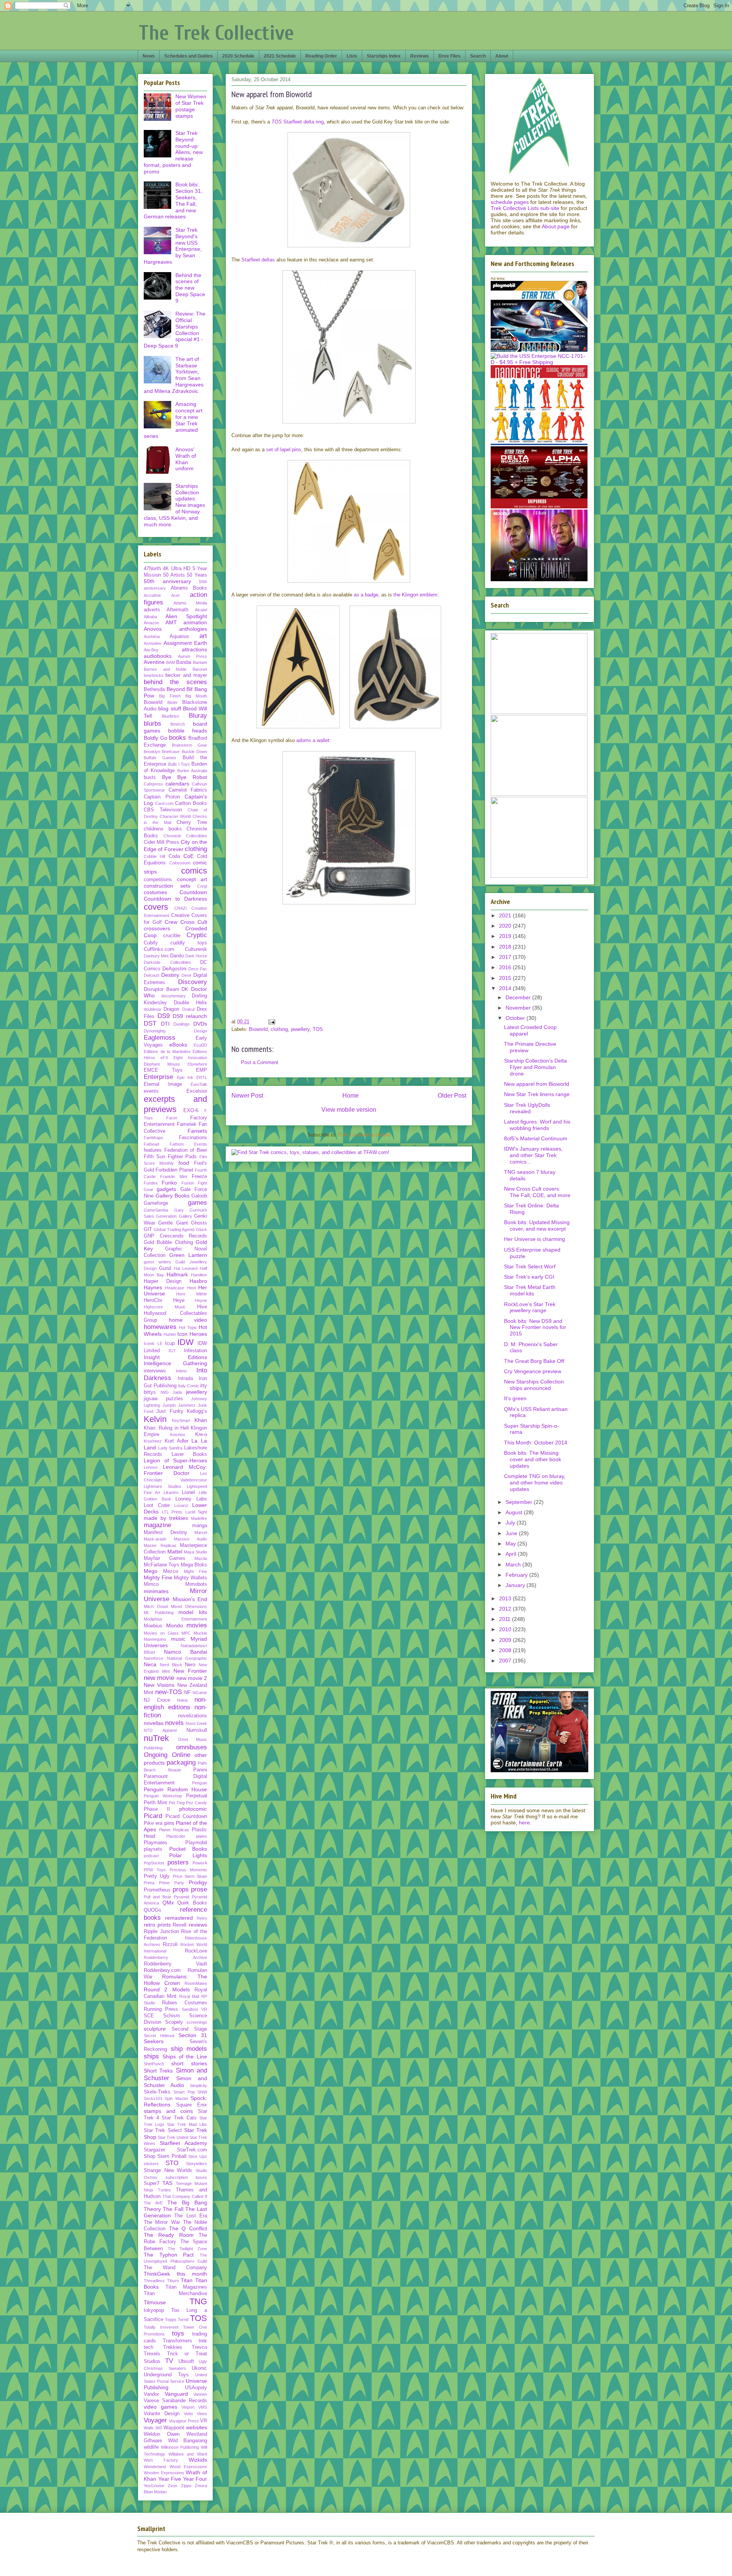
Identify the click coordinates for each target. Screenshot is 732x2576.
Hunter (170, 1334)
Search (478, 56)
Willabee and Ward (188, 2454)
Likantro (171, 1492)
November (519, 1008)
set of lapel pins (284, 450)
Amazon (151, 623)
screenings (197, 2022)
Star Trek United (173, 2137)
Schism (172, 2016)
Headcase (175, 1288)
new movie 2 (192, 1678)
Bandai (184, 662)
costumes (155, 892)
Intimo (181, 1371)
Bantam (200, 662)
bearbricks (154, 675)
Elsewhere (197, 1064)
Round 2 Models (167, 1989)
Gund (165, 1268)
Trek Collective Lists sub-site (525, 208)
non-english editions (175, 1703)
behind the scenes (175, 682)
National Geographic (187, 1658)
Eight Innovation (190, 1058)
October (516, 1018)
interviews (155, 1371)
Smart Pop (184, 2092)
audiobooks (158, 656)
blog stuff (169, 709)
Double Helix (190, 1003)
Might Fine (195, 1571)
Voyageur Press (184, 2421)
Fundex (151, 1183)
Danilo (177, 956)
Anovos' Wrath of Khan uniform (186, 459)
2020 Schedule (238, 56)
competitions (158, 880)
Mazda (201, 1558)
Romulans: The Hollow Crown (175, 1980)
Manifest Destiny (165, 1532)
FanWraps (153, 1138)
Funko (169, 1183)
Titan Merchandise (175, 2294)
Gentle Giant (173, 1223)
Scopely (174, 2022)
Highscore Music (165, 1307)
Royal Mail (189, 1996)
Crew (171, 922)
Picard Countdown (186, 1816)
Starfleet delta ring (298, 122)
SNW (202, 2092)
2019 (506, 936)
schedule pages (510, 202)
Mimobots (196, 1584)
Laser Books (189, 1454)
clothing (279, 1029)
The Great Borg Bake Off (534, 1361)
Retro (202, 1918)
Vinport (188, 2407)
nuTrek (156, 1738)
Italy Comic (189, 1386)
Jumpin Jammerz (179, 1405)
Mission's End (190, 1599)
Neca (150, 1664)
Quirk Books (192, 1903)
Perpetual (197, 1796)
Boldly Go (156, 738)
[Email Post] (271, 1022)
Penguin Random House (175, 1789)
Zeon (173, 2486)
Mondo (175, 1625)
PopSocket (154, 1863)
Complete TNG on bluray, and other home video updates (535, 1483)
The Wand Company (175, 2268)
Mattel (175, 1552)
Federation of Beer (186, 1150)
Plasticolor (176, 1836)
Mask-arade (155, 1539)
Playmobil (196, 1843)
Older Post (452, 1096)
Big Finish (170, 696)
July (511, 1523)
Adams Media (190, 603)
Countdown (193, 892)
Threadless (154, 2281)
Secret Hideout (159, 2036)
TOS (318, 1029)
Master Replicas (160, 1545)
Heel (191, 1288)
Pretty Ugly (157, 1876)
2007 (506, 1661)
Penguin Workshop (163, 1796)
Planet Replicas (174, 1830)
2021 (506, 915)
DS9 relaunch (190, 1016)
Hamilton (199, 1275)
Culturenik (196, 949)
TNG (198, 2301)
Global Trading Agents (174, 1229)
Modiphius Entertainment (175, 1619)
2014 (506, 988)
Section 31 (193, 2035)
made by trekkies (166, 1518)
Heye (179, 1300)
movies (197, 1625)
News (149, 56)
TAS (167, 2183)
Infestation (195, 1351)
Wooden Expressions (164, 2473)
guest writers (157, 1262)
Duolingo (181, 1024)
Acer (176, 595)
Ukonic (199, 2368)
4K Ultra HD (177, 569)
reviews (198, 1925)
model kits (193, 1612)
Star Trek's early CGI (529, 1277)
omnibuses (192, 1747)
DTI (165, 1024)
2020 (506, 926)
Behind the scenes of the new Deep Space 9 (190, 288)
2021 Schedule (280, 56)
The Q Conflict (188, 2228)
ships (151, 2056)
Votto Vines (195, 2414)
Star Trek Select (163, 2130)
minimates (156, 1591)
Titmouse (155, 2302)
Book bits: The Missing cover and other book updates (533, 1459)
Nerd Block (171, 1665)
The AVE (153, 2203)
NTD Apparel (160, 1730)
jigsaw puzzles (163, 1399)
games (197, 1203)
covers (156, 907)
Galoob (199, 1196)
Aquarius (179, 636)
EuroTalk (199, 1084)
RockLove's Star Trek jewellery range (530, 1307)
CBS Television (163, 810)
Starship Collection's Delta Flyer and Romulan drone (535, 1067)
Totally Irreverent (161, 2327)
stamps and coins (168, 2111)
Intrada (185, 1379)
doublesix (152, 1009)
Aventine (154, 662)
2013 (506, 1598)
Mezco (171, 1571)
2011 (506, 1619)
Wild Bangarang (188, 2441)
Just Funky (170, 1411)
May (511, 1544)
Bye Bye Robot (185, 777)
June (512, 1533)
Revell (180, 1925)
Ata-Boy (151, 650)
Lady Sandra (170, 1448)
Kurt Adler (177, 1441)
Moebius (153, 1626)
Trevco (199, 2347)
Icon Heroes (192, 1334)
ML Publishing (159, 1613)
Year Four (195, 2479)
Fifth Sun (154, 1157)
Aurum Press (193, 656)
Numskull (197, 1730)
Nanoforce (153, 1658)
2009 (506, 1640)
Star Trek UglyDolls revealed (527, 1108)
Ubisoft (186, 2361)
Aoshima (152, 636)
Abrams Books (189, 588)
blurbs (152, 724)
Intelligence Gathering (175, 1363)
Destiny (170, 975)
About (502, 56)
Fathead (151, 1144)
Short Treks (158, 2071)
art (203, 636)
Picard (153, 1816)
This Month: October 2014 (536, 1443)
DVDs (200, 1024)
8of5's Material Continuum (536, 1138)
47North (152, 569)
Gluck (201, 1229)
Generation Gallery (174, 1216)
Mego (151, 1571)
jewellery (300, 1029)
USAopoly (196, 2388)
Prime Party (172, 1883)
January (516, 1585)
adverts (152, 610)
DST (150, 1024)
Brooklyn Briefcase (162, 752)
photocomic (193, 1809)
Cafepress (153, 784)
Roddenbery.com (162, 1970)
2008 (506, 1650)
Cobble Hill (154, 856)
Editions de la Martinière (167, 1052)
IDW (185, 1342)
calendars (177, 784)
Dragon (171, 1009)
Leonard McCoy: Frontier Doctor (175, 1470)
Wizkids (198, 2460)
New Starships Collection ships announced (534, 1385)
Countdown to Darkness (175, 899)
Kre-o (201, 1435)
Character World (175, 816)
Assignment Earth (185, 643)
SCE (149, 2016)
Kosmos (178, 1435)
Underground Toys (166, 2375)
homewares (160, 1327)
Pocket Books (188, 1849)
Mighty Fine (158, 1577)
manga (200, 1526)
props (181, 1889)
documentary (173, 996)
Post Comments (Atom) (364, 1135)
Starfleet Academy (183, 2143)
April (512, 1554)
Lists (352, 56)
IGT (172, 1351)
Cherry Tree (192, 822)
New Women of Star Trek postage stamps (191, 106)
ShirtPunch (154, 2064)
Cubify (151, 943)
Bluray (198, 716)
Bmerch (178, 724)
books (177, 738)
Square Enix (192, 2105)
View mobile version (349, 1110)
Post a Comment (260, 1062)
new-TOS (169, 1692)
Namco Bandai (185, 1652)
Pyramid (181, 1897)
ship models (189, 2049)
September (520, 1502)
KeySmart (181, 1420)
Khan (201, 1420)
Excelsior (197, 1091)
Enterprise (158, 1077)
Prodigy (198, 1882)
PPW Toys (155, 1870)
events (151, 1091)
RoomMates (196, 1983)
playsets (153, 1849)
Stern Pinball (172, 2156)
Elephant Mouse (162, 1064)
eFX (164, 1058)
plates (201, 1836)
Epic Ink (185, 1077)
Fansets (197, 1131)
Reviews (420, 56)
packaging (181, 1762)
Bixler (173, 702)
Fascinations (193, 1138)
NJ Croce (157, 1700)
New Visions (159, 1685)
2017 (506, 957)
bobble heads (188, 731)
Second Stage (189, 2029)
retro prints (157, 1925)
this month (192, 2274)
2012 (506, 1609)
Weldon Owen (162, 2434)
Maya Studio (195, 1552)
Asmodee (152, 643)
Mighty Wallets (190, 1578)
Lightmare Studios (163, 1486)
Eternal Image (163, 1084)
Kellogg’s (197, 1411)
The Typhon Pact (169, 2255)
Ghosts (199, 1223)
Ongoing (156, 1755)
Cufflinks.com (159, 949)
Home (351, 1096)
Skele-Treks (157, 2092)
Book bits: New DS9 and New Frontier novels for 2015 (535, 1327)
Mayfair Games (165, 1558)
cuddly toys (189, 943)
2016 (506, 967)
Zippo (186, 2486)
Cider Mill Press (161, 842)
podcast (151, 1856)
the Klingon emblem (415, 595)
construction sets (167, 886)
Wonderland (155, 2467)
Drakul (188, 1009)
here (524, 1823)
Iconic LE (153, 1343)
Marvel (201, 1532)
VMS (203, 2407)
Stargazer (154, 2150)
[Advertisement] (406, 961)
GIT (148, 1229)
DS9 (164, 1016)
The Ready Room (169, 2235)
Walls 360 (153, 2428)
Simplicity (198, 2085)
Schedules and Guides (189, 56)
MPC (186, 1633)
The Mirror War (162, 2222)
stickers (151, 2164)
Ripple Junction (161, 1932)
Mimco (151, 1584)
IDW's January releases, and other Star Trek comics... (533, 1155)
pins (169, 1823)
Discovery (193, 982)
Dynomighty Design (175, 1031)
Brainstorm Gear (190, 745)
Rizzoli (170, 1944)
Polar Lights (188, 1855)
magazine (157, 1525)
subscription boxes (186, 2177)
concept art (192, 879)
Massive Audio (190, 1539)
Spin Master (176, 2098)
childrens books (163, 829)
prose (199, 1889)
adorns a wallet (313, 740)
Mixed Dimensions (189, 1606)
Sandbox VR (194, 2009)
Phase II (157, 1809)
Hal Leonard (186, 1268)
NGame (200, 1693)
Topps (171, 2320)
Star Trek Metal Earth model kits (530, 1290)
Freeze (199, 1177)
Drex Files (449, 56)
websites (197, 2427)
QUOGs (152, 1910)
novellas (154, 1723)
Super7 (152, 2183)
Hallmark (177, 1274)
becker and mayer (186, 675)
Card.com (164, 803)
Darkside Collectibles (167, 962)
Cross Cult (194, 922)
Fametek (187, 1124)
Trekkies (173, 2347)
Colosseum (180, 863)
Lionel (188, 1492)
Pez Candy (197, 1803)
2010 (506, 1629)
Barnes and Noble (165, 669)
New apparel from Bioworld (537, 1084)
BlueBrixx (170, 716)
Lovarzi (181, 1505)
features (153, 1150)
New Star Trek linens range (537, 1094)
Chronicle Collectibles (185, 836)
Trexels (152, 2354)
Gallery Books (173, 1196)
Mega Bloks (194, 1565)
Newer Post (247, 1096)
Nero (190, 1665)
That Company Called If (185, 2196)
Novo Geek (196, 1723)
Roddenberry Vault (175, 1964)
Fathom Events (189, 1144)
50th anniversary (167, 581)
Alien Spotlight (186, 616)
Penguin (200, 1783)
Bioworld (258, 1029)
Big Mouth (196, 696)
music (178, 1639)
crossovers (157, 928)
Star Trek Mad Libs (187, 2124)
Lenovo (151, 1467)
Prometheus (157, 1890)
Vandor (151, 2394)
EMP (201, 1070)
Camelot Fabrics (188, 790)
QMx (168, 1903)
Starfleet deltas (258, 260)
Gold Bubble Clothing (168, 1242)
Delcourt (152, 975)
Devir (186, 975)
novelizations (193, 1716)
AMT (171, 622)
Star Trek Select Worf (530, 1266)
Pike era (153, 1823)
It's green (515, 1398)
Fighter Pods (182, 1157)
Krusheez (153, 1441)
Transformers (177, 2341)
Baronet (200, 669)
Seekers (154, 2041)
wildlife (151, 2447)
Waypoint (174, 2428)
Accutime (152, 595)
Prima (149, 1883)
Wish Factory (161, 2460)
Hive (202, 1307)
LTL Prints (172, 1512)
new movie (159, 1678)
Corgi (202, 886)
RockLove (196, 1951)
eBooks (178, 1045)
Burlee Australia (192, 771)
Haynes (153, 1287)
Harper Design (163, 1281)
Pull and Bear (157, 1897)
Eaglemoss (160, 1038)
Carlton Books (191, 803)
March (514, 1565)
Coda (174, 856)
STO (172, 2163)
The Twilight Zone (187, 2249)
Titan (187, 2280)
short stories (189, 2063)
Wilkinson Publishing (180, 2447)
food (184, 1163)
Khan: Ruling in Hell (166, 1428)
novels (174, 1723)
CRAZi (180, 908)
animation (195, 622)
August (515, 1512)
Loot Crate (157, 1505)
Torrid (183, 2320)
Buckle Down (194, 752)
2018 (506, 947)
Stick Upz (198, 2156)
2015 (506, 978)
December (519, 997)
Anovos (153, 629)
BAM (171, 662)
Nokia (182, 1700)
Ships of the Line (185, 2057)
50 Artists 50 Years (185, 575)
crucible (172, 936)
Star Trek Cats (179, 2118)
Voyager (155, 2420)
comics (194, 871)
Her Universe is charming (535, 1239)
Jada (177, 1392)
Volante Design (162, 2414)
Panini (200, 1770)
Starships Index (384, 56)
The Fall (173, 2209)
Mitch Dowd (156, 1606)
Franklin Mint (174, 1177)
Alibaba (150, 617)
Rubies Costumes (185, 2003)
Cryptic (197, 935)
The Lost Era (191, 2216)
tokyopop (154, 2310)
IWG (165, 1392)
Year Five (170, 2479)
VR (204, 2421)
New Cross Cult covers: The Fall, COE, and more (537, 1192)
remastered (179, 1918)
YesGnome (154, 2486)
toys (178, 2333)
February (517, 1575)
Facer (172, 1118)
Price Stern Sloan (190, 1876)
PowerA (200, 1863)
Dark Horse (196, 956)
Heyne (201, 1300)
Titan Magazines (186, 2287)
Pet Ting (177, 1803)
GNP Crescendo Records (175, 1236)
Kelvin (155, 1419)
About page (556, 226)
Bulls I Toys (179, 764)
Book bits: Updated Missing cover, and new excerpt (537, 1225)
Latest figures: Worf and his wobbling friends (537, 1125)
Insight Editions (175, 1357)
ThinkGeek (157, 2274)
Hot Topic (188, 1327)
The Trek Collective (216, 33)
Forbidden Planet (174, 1170)
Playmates (156, 1843)
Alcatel (201, 610)
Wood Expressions (189, 2467)
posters (178, 1862)
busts (150, 777)
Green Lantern (188, 1255)
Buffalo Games (160, 758)
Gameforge (156, 1203)
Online (181, 1755)
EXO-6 (191, 1111)
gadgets (166, 1189)
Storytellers (197, 2164)
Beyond (176, 689)
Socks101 (153, 2098)
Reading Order (321, 56)
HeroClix (153, 1300)
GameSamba (156, 1210)
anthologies (193, 629)
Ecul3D (200, 1045)
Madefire (199, 1518)
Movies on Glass (161, 1633)
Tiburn (173, 2281)
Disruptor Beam (161, 989)
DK (185, 989)
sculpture (155, 2029)
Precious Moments (188, 1870)
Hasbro (198, 1281)
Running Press (161, 2009)
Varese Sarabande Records (175, 2401)
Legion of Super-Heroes (175, 1460)
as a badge (366, 595)
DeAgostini (174, 969)
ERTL (202, 1077)
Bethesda (154, 689)
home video (188, 1320)
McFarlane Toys (161, 1565)
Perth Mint (155, 1803)
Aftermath (177, 610)
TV (169, 2361)
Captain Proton (162, 797)
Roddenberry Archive (175, 1957)
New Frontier (190, 1671)
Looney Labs (191, 1499)
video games (161, 2407)
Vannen (200, 2394)
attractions (194, 649)
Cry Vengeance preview (533, 1371)
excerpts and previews (175, 1104)
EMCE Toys (163, 1070)
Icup (170, 1343)
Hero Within (192, 1294)
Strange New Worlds (168, 2170)
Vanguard (176, 2394)
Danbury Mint (156, 956)
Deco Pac (198, 969)
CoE (189, 856)
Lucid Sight (196, 1512)
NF (187, 1693)
